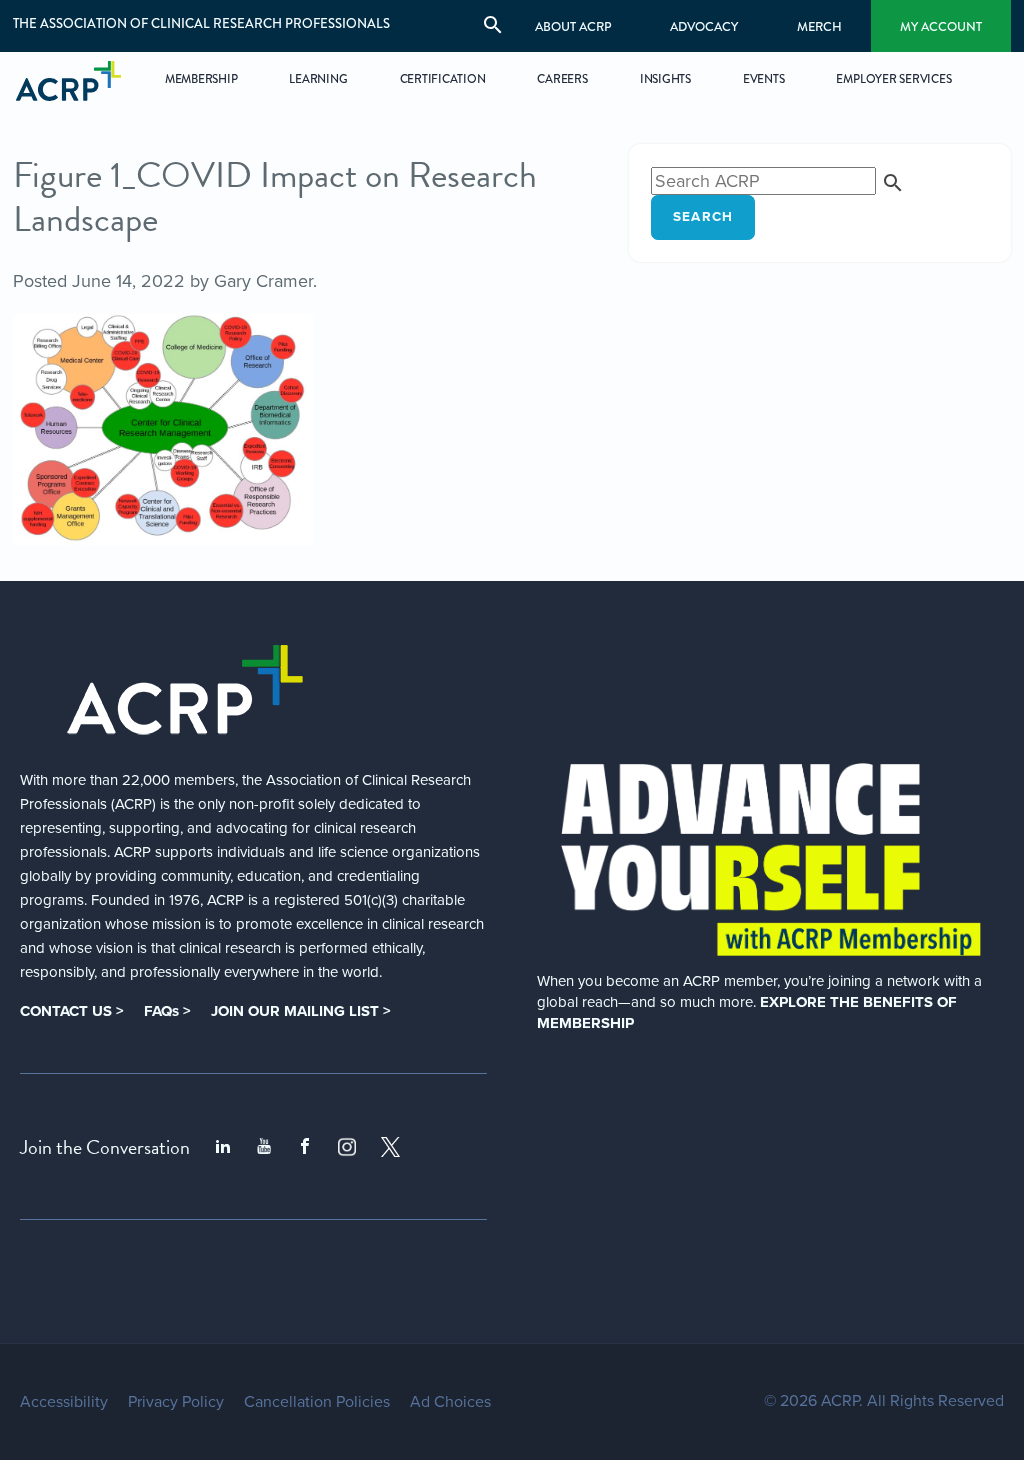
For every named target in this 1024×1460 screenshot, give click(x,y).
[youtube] (264, 1147)
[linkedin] (223, 1147)
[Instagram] (347, 1147)
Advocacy (704, 26)
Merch (819, 26)
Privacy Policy (176, 1402)
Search (703, 217)
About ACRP (573, 26)
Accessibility (64, 1402)
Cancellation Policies (317, 1402)
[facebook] (305, 1147)
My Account (941, 26)
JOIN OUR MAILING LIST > (301, 1011)
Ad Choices (450, 1402)
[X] (391, 1147)
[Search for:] (778, 181)
